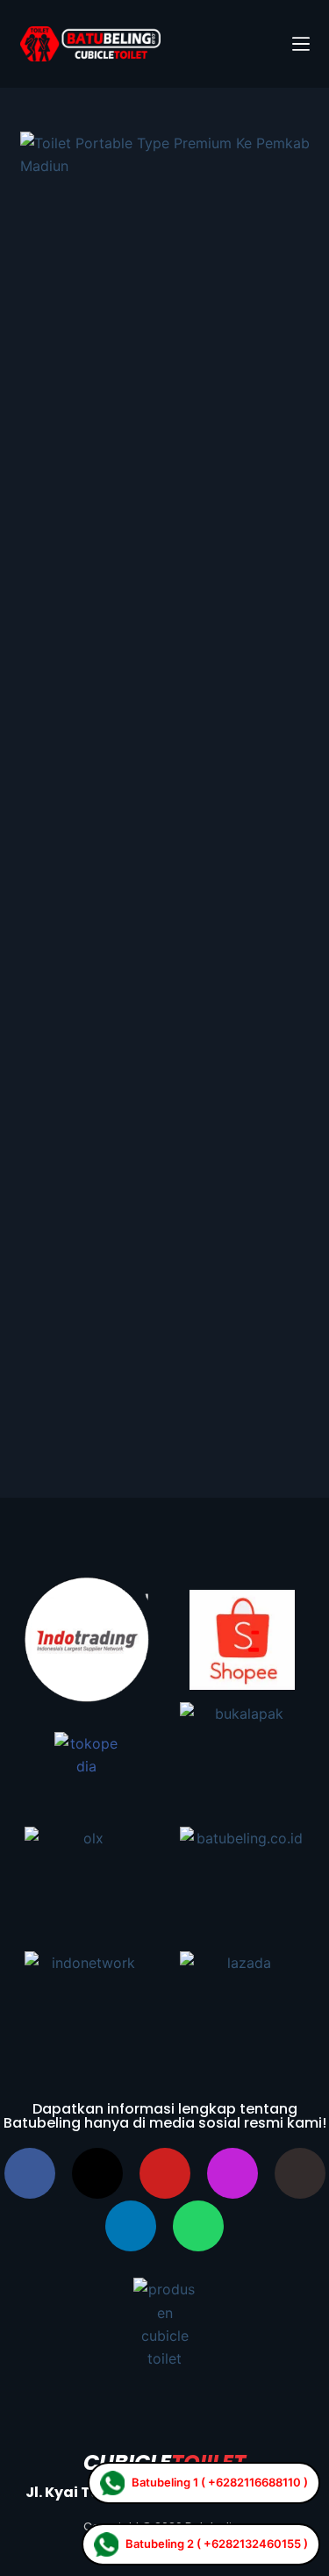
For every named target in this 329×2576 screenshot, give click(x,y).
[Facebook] (30, 2173)
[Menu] (301, 44)
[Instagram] (232, 2173)
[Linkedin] (131, 2226)
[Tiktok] (300, 2173)
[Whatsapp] (198, 2226)
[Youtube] (165, 2173)
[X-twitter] (97, 2173)
